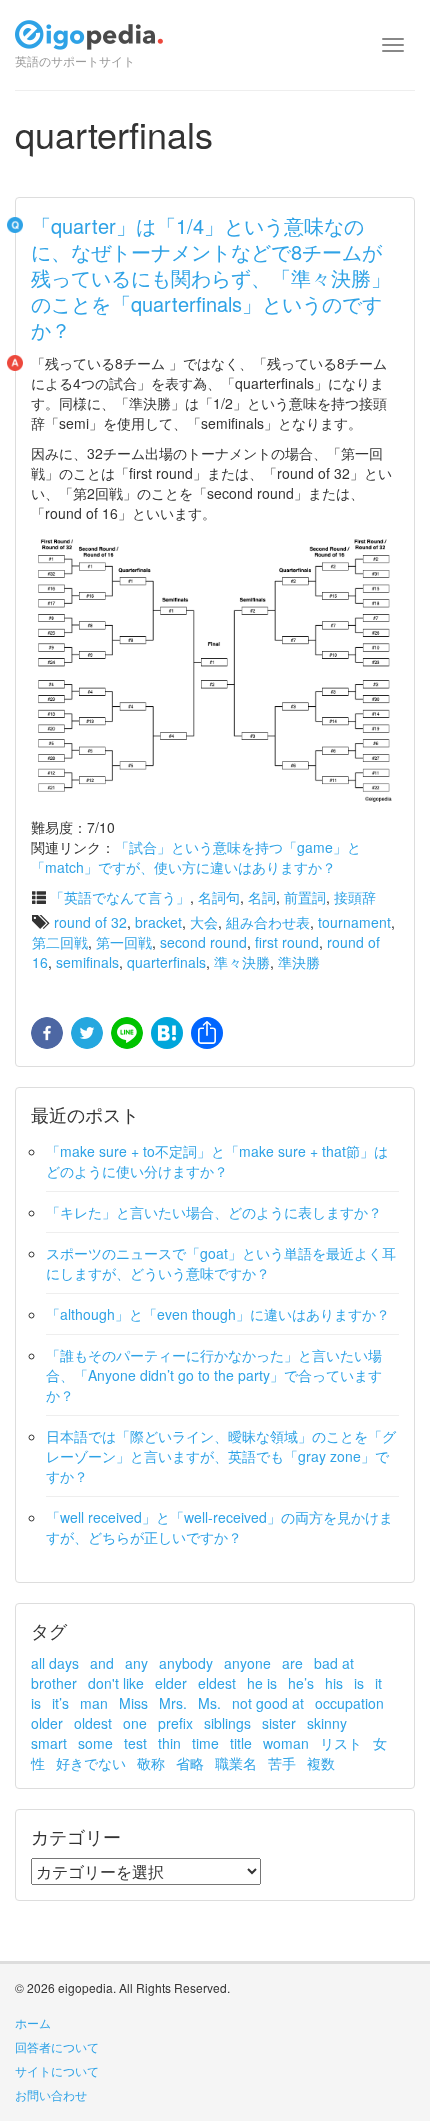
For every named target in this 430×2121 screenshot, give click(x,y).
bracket (158, 922)
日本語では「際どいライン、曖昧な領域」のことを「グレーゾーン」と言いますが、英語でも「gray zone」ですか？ (221, 1456)
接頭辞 (355, 897)
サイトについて (57, 2070)
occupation (349, 1703)
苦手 (282, 1763)
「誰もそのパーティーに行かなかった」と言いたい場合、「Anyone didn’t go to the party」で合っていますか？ (214, 1375)
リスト (341, 1743)
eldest (217, 1683)
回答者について (57, 2046)
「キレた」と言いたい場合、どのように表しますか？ (214, 1212)
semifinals (87, 962)
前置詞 (305, 897)
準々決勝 (242, 962)
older (47, 1723)
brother (54, 1683)
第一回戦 (124, 942)
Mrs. (173, 1703)
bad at (334, 1663)
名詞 (262, 897)
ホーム (33, 2022)
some (95, 1743)
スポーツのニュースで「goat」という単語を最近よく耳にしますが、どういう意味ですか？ (221, 1263)
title (241, 1743)
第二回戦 (60, 942)
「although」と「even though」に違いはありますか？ (218, 1314)
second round (203, 942)
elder (171, 1683)
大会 (204, 922)
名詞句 (219, 897)
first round (287, 942)
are (292, 1663)
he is (262, 1683)
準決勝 (299, 962)
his (334, 1683)
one (135, 1723)
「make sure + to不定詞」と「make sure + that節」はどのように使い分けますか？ (217, 1161)
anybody (186, 1663)
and (102, 1663)
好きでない (91, 1763)
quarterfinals (166, 962)
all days (55, 1663)
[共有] (205, 1034)
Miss (133, 1703)
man (94, 1703)
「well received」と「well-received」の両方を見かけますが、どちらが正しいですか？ (219, 1527)
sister (279, 1723)
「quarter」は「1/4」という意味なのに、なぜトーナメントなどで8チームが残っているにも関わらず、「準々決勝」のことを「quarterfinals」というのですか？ (211, 277)
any (136, 1663)
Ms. (209, 1703)
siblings (227, 1723)
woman (286, 1743)
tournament (354, 922)
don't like (116, 1683)
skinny (327, 1723)
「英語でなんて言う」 (120, 897)
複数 (321, 1763)
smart (49, 1743)
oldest (93, 1723)
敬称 (151, 1763)
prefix (175, 1723)
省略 (190, 1763)
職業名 (236, 1763)
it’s (60, 1703)
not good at (268, 1703)
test (135, 1743)
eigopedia (89, 43)
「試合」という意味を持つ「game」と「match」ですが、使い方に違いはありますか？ (196, 857)
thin (169, 1743)
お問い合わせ (51, 2094)
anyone (247, 1663)
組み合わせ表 (268, 922)
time (205, 1743)
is (359, 1683)
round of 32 (90, 922)
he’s (301, 1683)
